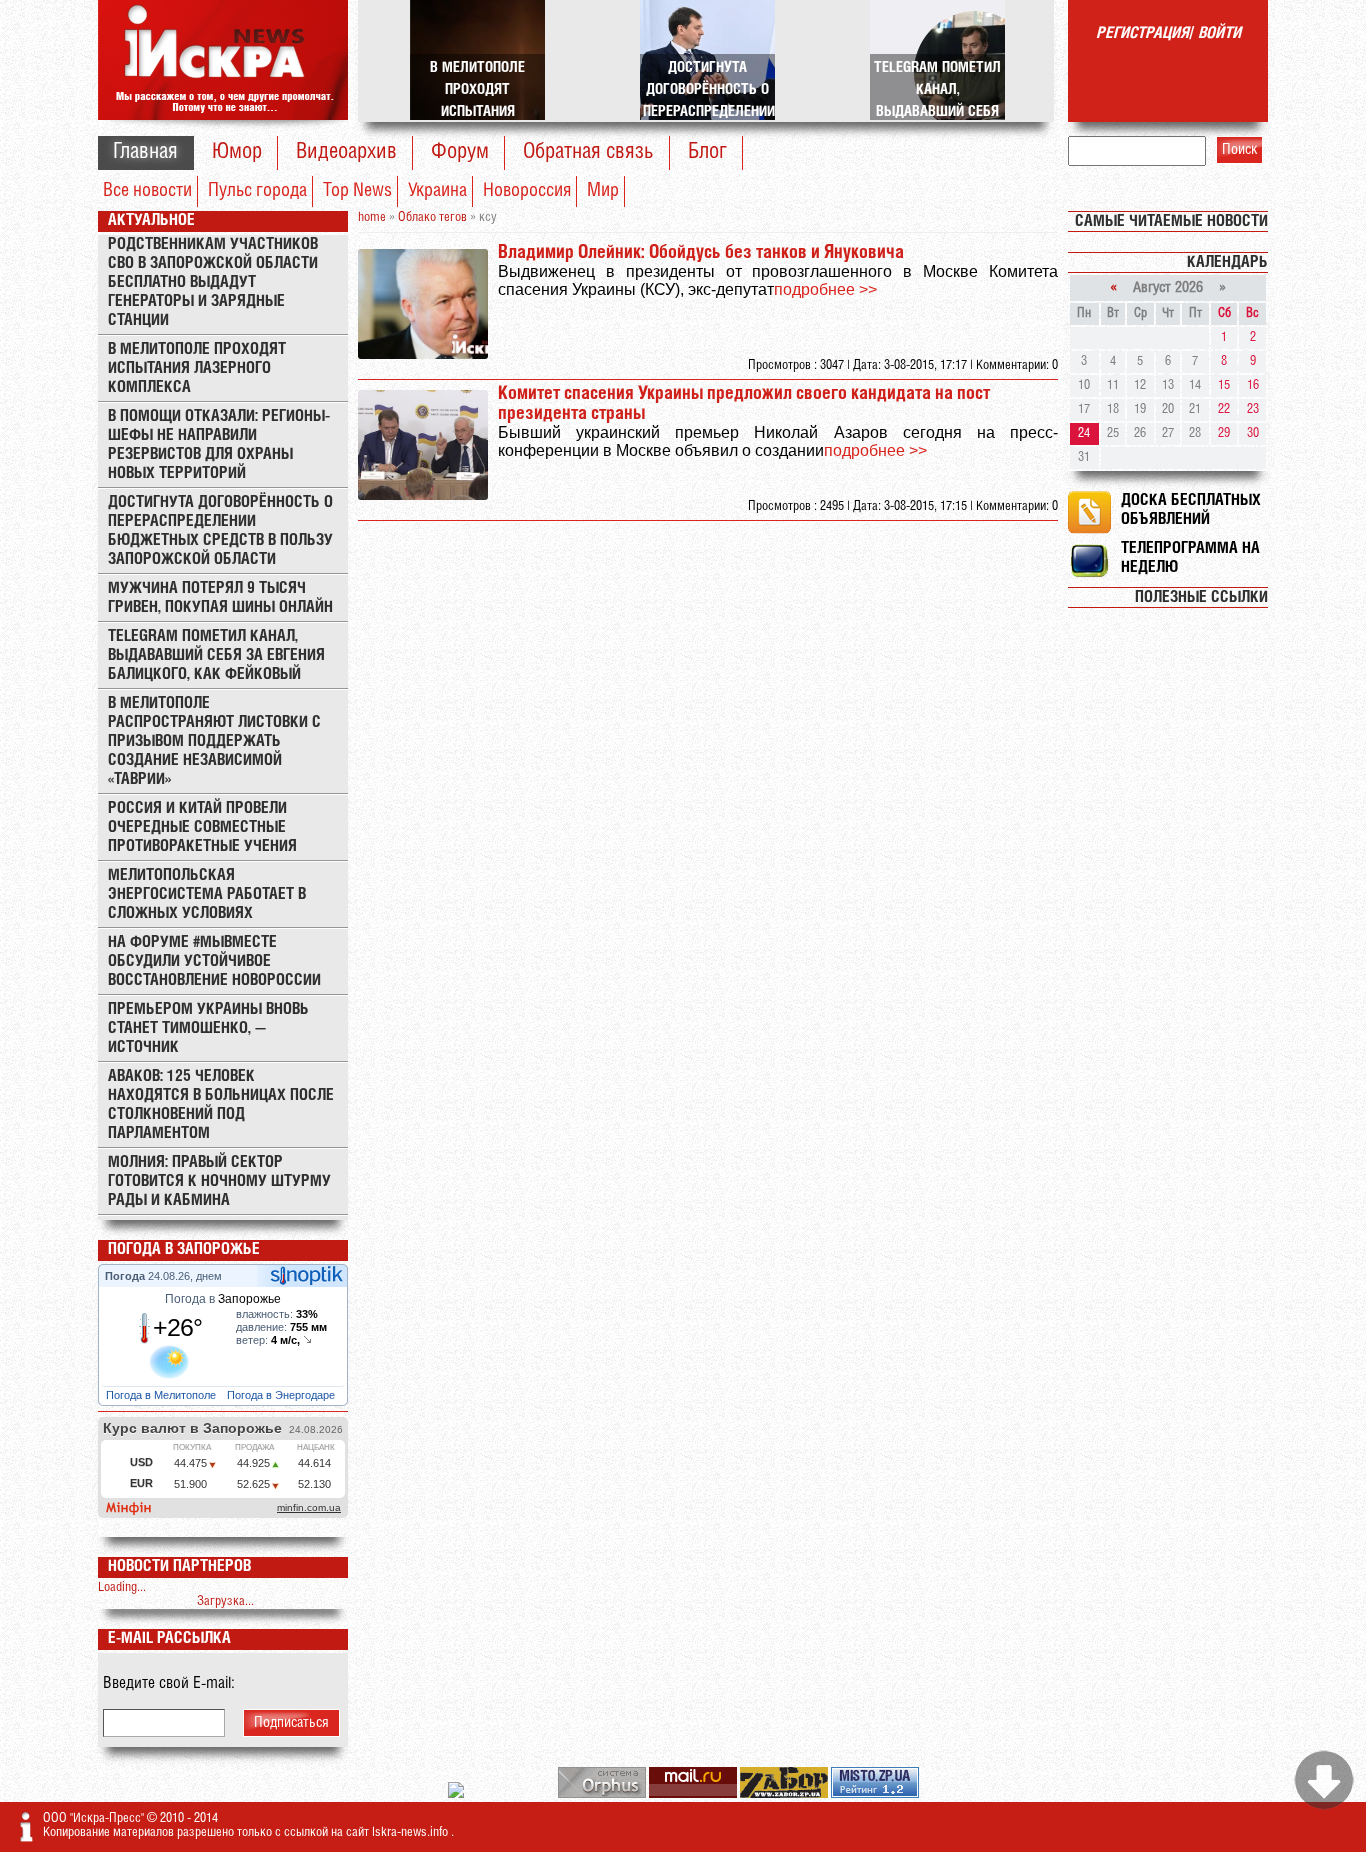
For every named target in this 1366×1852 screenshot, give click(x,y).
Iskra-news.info (411, 1832)
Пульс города (257, 191)
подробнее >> (825, 289)
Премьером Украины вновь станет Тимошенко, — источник (208, 1028)
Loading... (122, 1587)
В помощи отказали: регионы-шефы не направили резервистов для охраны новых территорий (219, 445)
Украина (437, 191)
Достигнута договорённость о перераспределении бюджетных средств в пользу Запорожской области (220, 531)
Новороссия (527, 191)
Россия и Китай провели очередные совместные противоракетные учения (202, 827)
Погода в (223, 1299)
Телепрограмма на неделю (1190, 558)
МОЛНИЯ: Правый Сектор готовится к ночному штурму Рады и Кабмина (219, 1181)
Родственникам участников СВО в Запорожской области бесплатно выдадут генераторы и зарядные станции (213, 282)
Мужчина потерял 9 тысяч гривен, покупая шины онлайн (220, 598)
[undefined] (603, 1794)
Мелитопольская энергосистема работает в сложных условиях (207, 894)
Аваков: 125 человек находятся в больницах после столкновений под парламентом (221, 1105)
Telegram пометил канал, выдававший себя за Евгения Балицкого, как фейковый (216, 655)
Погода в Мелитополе (162, 1395)
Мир (603, 191)
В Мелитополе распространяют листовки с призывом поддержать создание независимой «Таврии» (214, 741)
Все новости (147, 191)
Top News (357, 191)
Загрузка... (225, 1601)
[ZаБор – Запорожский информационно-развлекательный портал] (785, 1794)
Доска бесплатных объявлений (1191, 510)
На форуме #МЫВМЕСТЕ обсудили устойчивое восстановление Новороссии (214, 961)
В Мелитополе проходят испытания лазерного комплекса (197, 368)
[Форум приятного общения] (457, 1794)
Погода (126, 1276)
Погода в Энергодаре (282, 1395)
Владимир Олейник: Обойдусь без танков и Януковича (701, 253)
